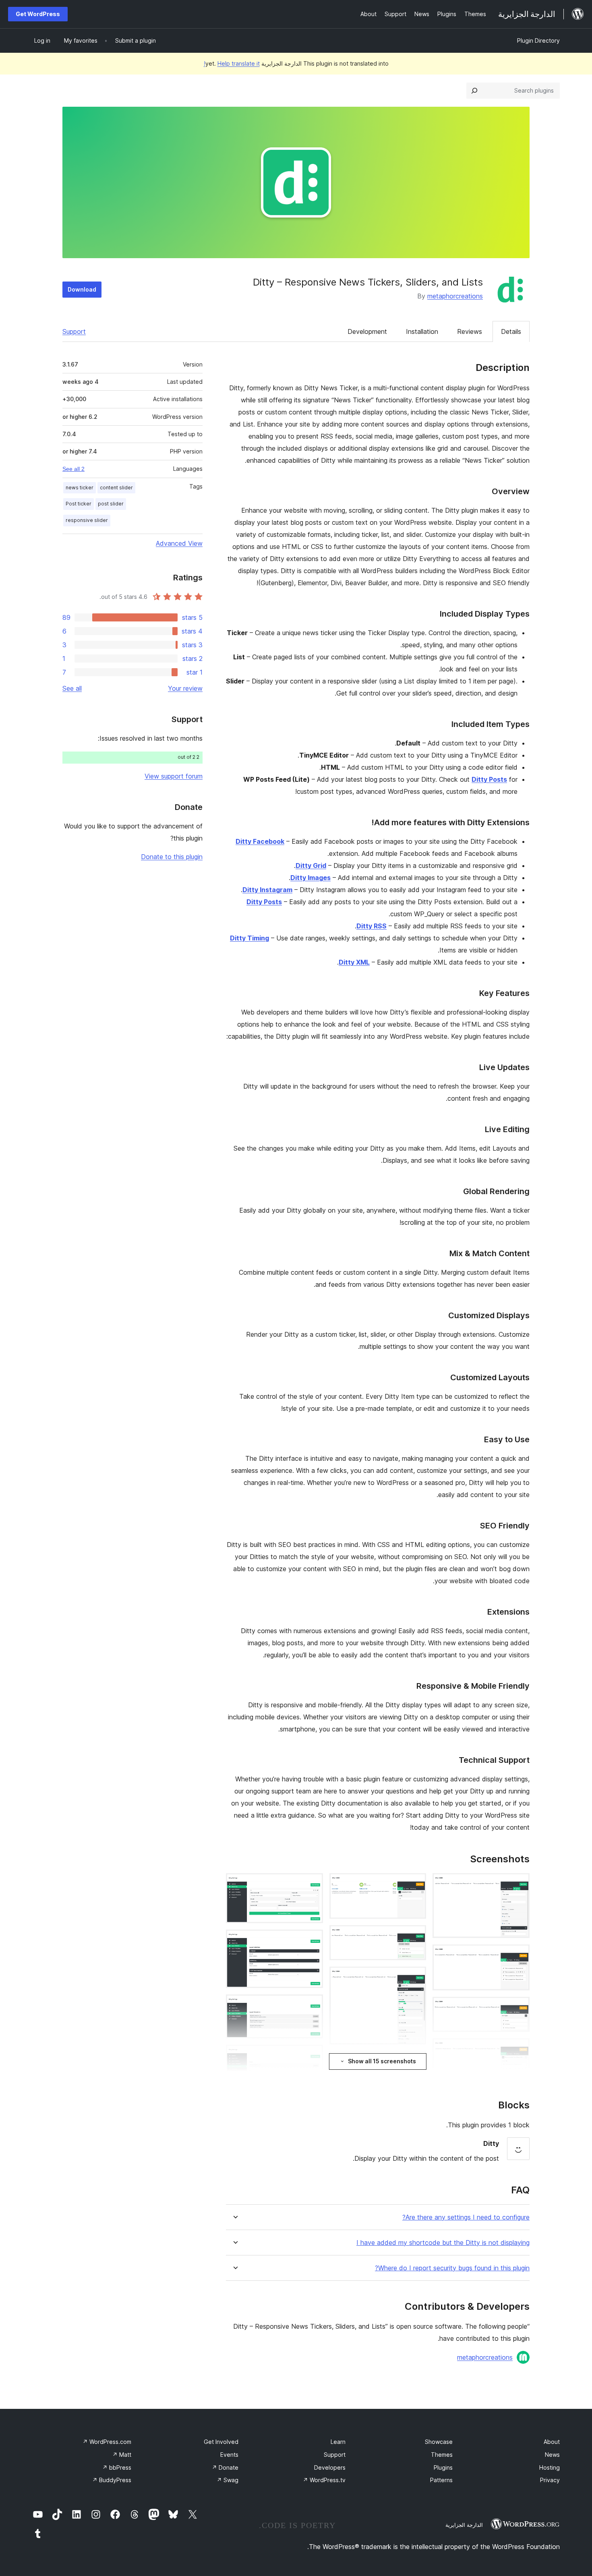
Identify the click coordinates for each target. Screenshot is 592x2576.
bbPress (117, 2467)
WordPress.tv (324, 2480)
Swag (228, 2480)
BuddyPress (112, 2480)
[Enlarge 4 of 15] (519, 2049)
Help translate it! (232, 63)
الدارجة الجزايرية (464, 2525)
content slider (116, 488)
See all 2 (73, 469)
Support (74, 331)
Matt (122, 2455)
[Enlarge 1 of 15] (519, 1884)
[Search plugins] (474, 91)
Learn (338, 2442)
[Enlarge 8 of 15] (415, 1978)
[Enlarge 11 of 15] (312, 1884)
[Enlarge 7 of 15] (415, 1936)
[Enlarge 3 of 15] (519, 2008)
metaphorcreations (455, 296)
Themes (442, 2455)
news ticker (80, 488)
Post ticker (79, 504)
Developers (330, 2467)
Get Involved (221, 2442)
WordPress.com (107, 2442)
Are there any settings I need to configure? (466, 2217)
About (552, 2442)
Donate (225, 2467)
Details (511, 331)
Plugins (443, 2467)
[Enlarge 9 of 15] (415, 2062)
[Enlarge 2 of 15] (519, 1955)
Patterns (441, 2480)
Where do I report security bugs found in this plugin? (452, 2268)
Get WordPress (38, 14)
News (552, 2455)
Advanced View (179, 543)
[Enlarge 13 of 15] (312, 2005)
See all (72, 688)
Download (82, 289)
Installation (422, 331)
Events (229, 2455)
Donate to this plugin (172, 857)
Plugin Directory (538, 40)
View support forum (174, 776)
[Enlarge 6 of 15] (415, 1884)
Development (367, 331)
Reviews (470, 331)
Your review (185, 688)
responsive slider (87, 520)
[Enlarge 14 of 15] (312, 2056)
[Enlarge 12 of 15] (312, 1940)
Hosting (550, 2467)
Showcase (439, 2442)
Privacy (550, 2480)
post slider (111, 504)
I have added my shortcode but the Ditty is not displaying (443, 2243)
